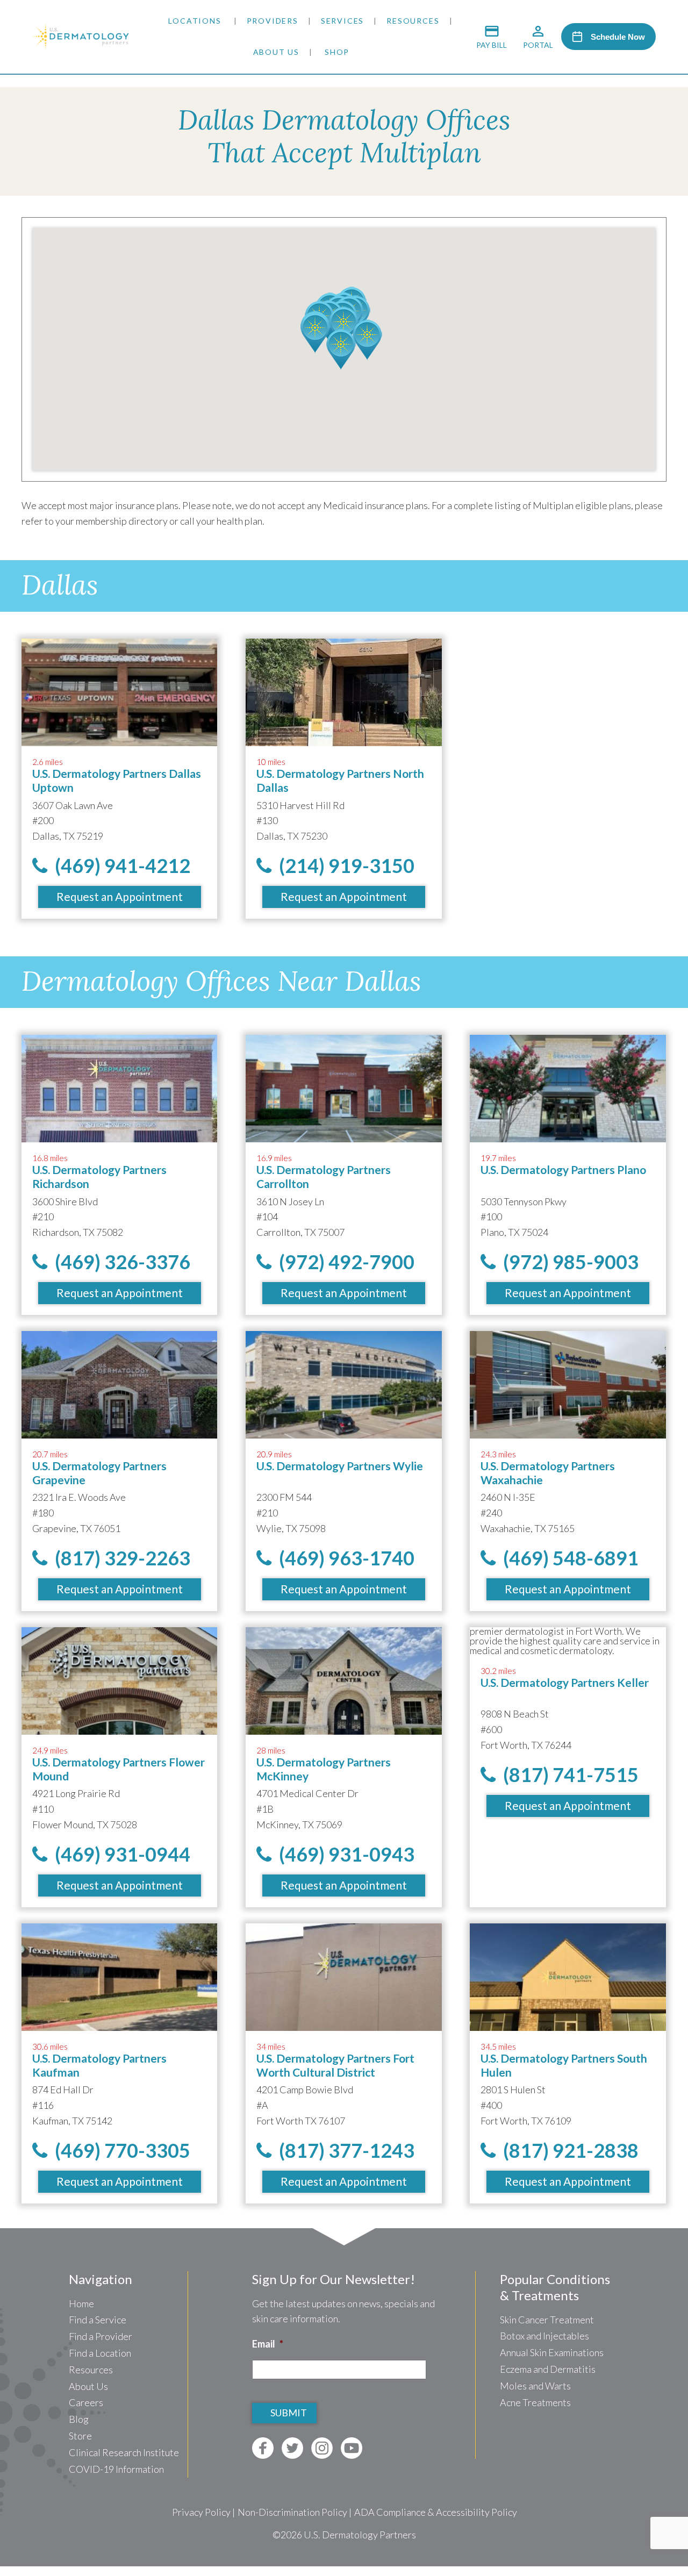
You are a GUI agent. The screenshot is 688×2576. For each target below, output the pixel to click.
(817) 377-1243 (343, 2150)
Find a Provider (101, 2336)
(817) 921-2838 (567, 2150)
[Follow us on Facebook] (263, 2448)
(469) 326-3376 (119, 1262)
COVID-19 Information (116, 2469)
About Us (276, 52)
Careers (86, 2402)
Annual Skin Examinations (552, 2352)
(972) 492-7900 (343, 1262)
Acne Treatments (535, 2402)
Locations (195, 21)
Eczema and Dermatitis (548, 2369)
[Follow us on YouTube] (352, 2448)
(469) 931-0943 (343, 1854)
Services (342, 21)
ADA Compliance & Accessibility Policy (436, 2512)
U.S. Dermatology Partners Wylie (340, 1466)
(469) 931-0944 (119, 1854)
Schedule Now (618, 37)
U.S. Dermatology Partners (360, 2535)
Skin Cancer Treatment (547, 2320)
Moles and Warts (535, 2386)
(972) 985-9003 (567, 1262)
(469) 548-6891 (567, 1558)
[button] (344, 327)
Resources (413, 21)
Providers (273, 21)
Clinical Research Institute (124, 2452)
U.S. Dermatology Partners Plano (563, 1169)
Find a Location (100, 2353)
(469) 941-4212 (119, 865)
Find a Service (98, 2320)
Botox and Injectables (544, 2336)
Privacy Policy (201, 2512)
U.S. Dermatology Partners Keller (565, 1682)
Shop (337, 52)
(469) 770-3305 (119, 2150)
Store (80, 2436)
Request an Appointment (120, 896)
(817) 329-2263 (119, 1558)
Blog (79, 2419)
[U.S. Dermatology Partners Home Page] (81, 46)
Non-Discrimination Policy (292, 2512)
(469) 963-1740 (343, 1558)
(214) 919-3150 (343, 865)
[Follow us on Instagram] (322, 2448)
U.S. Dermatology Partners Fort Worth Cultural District (335, 2065)
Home (81, 2303)
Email (268, 2344)
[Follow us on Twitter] (292, 2448)
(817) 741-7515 (567, 1774)
